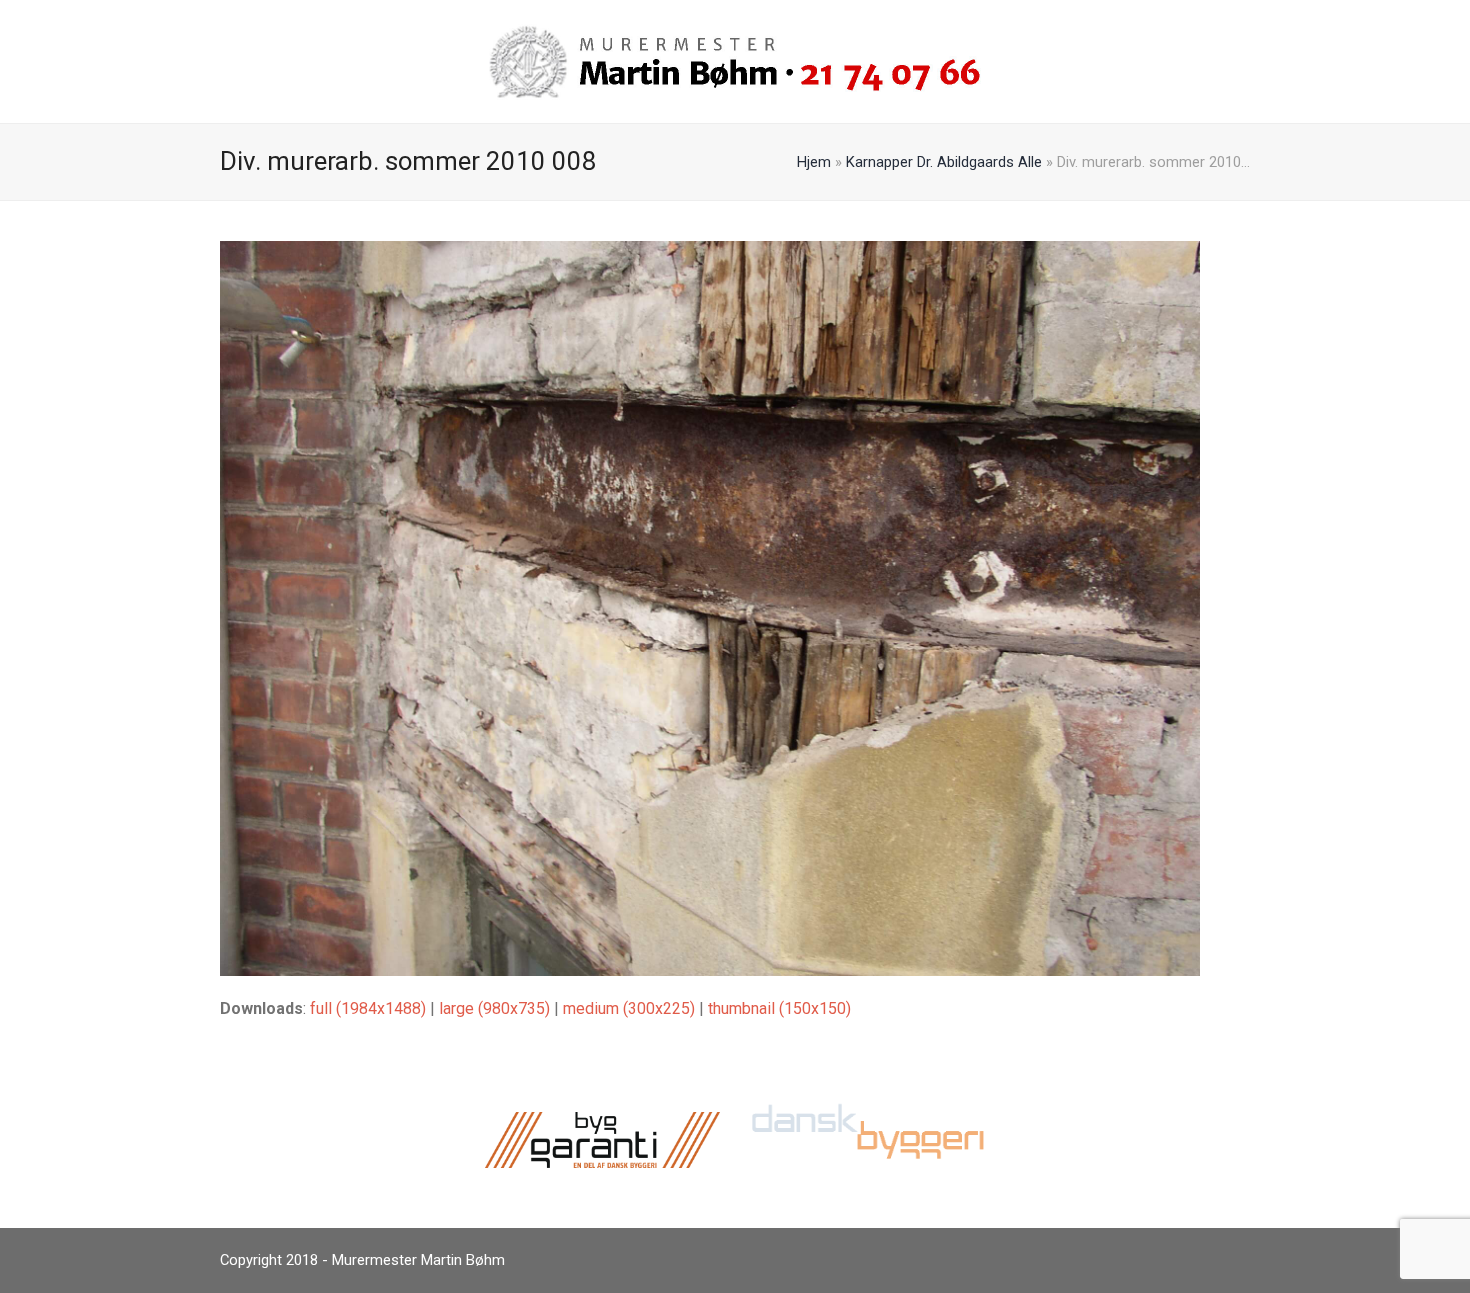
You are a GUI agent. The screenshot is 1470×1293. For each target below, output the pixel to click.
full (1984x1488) (368, 1008)
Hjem (814, 162)
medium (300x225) (629, 1008)
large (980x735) (494, 1008)
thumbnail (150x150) (779, 1008)
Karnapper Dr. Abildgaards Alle (944, 162)
